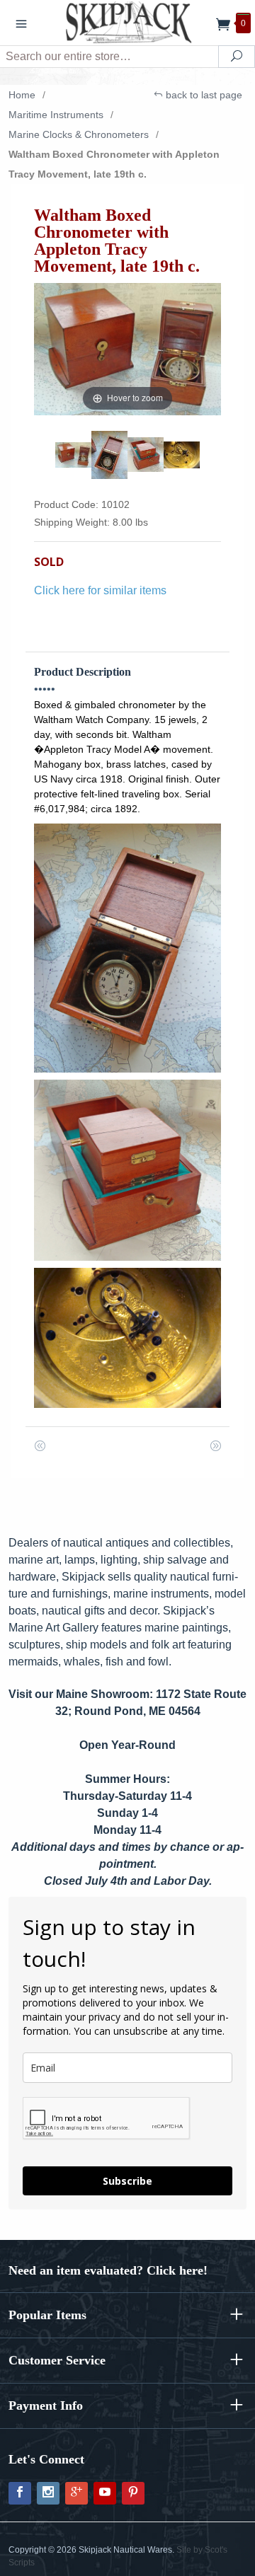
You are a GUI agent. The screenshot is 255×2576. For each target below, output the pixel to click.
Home (22, 95)
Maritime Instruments (56, 115)
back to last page (203, 95)
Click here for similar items (100, 590)
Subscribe (127, 2181)
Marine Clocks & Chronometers (79, 134)
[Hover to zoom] (127, 348)
